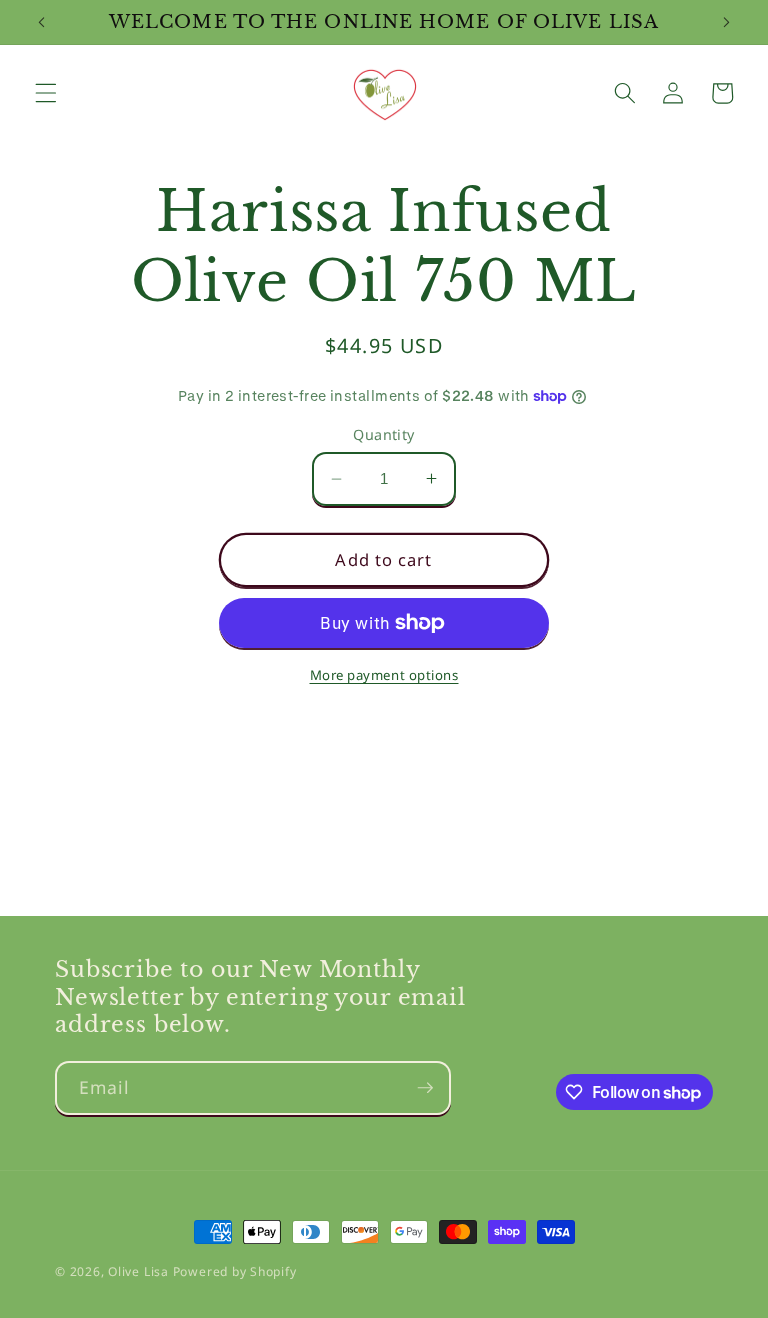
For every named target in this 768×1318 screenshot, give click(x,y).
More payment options (384, 675)
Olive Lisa (138, 1271)
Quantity (384, 434)
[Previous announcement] (42, 22)
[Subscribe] (425, 1088)
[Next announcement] (726, 22)
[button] (46, 93)
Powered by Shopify (235, 1271)
